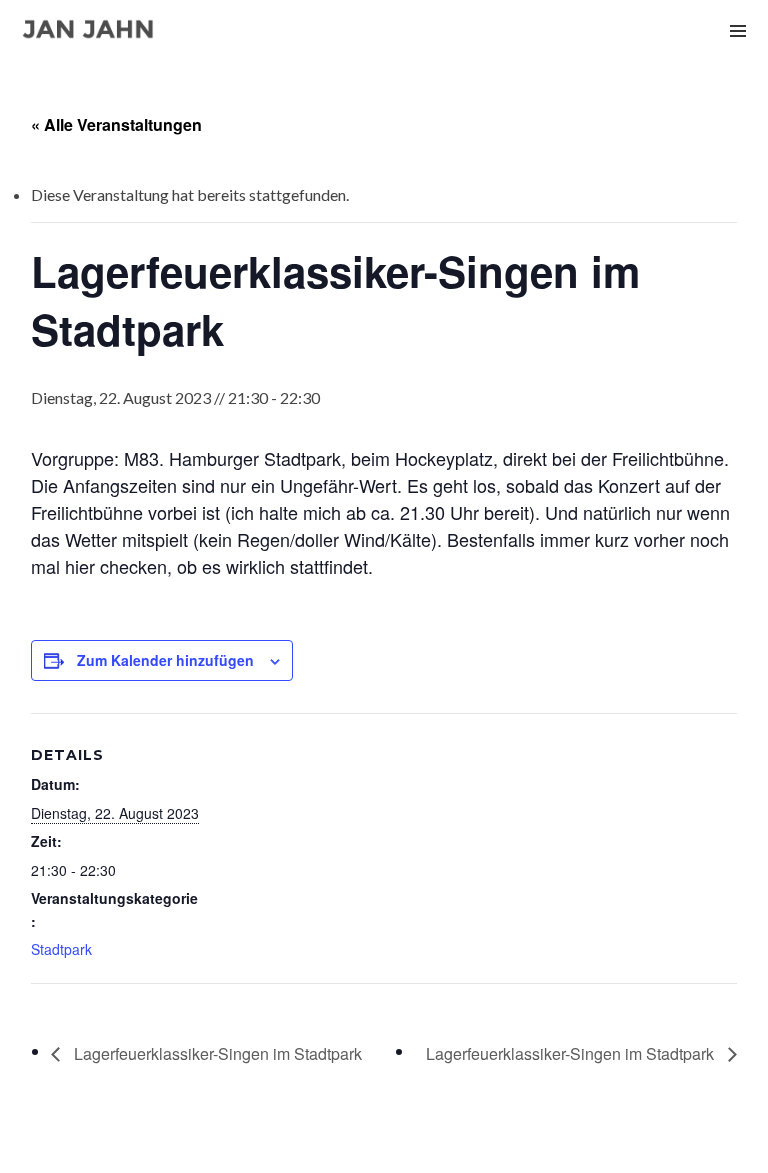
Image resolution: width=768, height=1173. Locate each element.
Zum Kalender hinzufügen (165, 660)
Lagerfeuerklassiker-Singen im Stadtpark (216, 1053)
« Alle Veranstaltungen (116, 124)
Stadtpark (61, 949)
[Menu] (738, 30)
